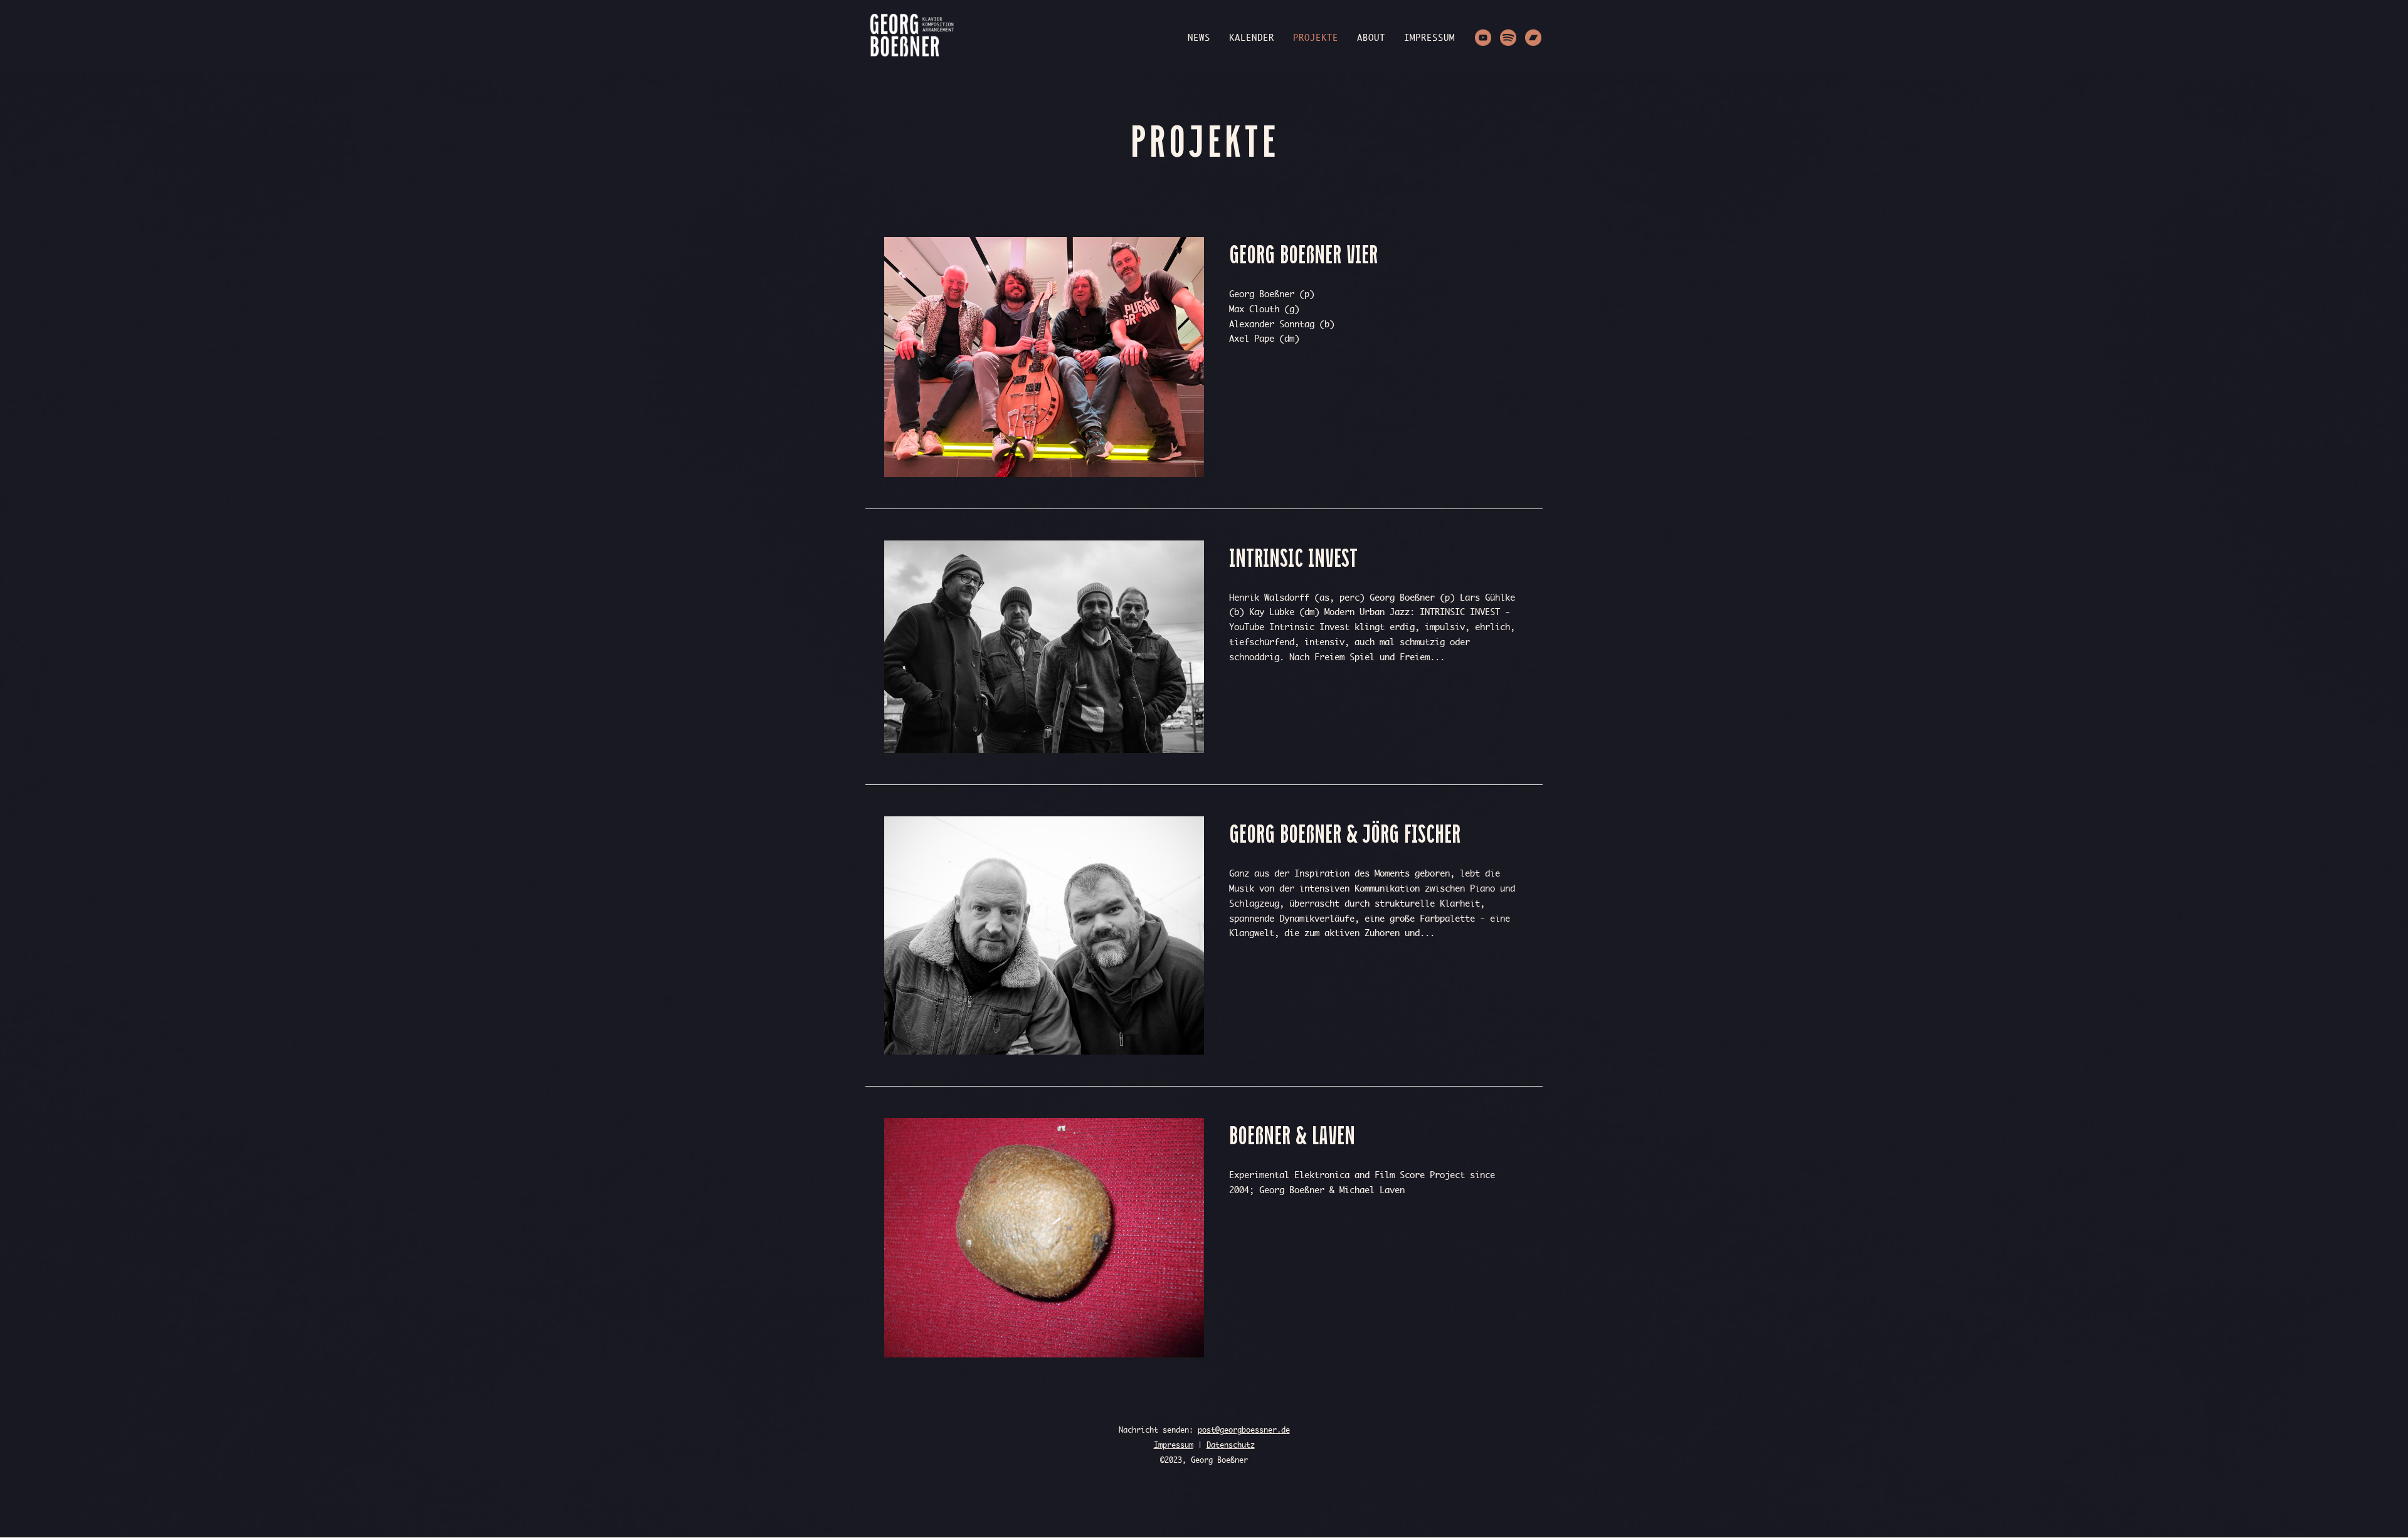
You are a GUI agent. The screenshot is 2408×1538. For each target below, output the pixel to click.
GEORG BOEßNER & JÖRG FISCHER (1345, 835)
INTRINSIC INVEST (1293, 559)
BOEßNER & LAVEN (1292, 1137)
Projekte (1316, 38)
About (1371, 38)
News (1199, 38)
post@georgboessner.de (1244, 1430)
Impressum (1429, 38)
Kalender (1252, 38)
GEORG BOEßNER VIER (1303, 256)
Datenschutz (1231, 1445)
